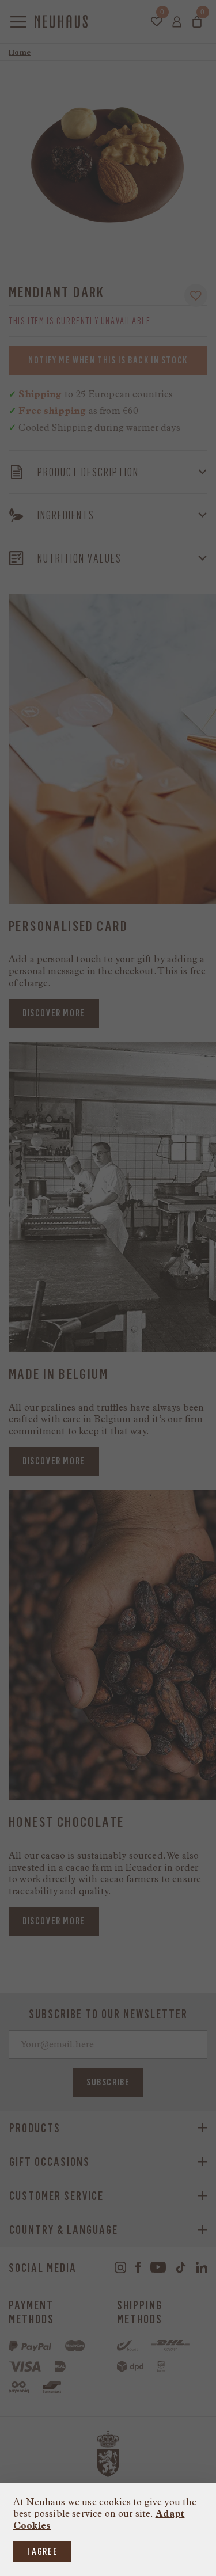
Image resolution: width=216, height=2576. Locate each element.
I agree (42, 2552)
